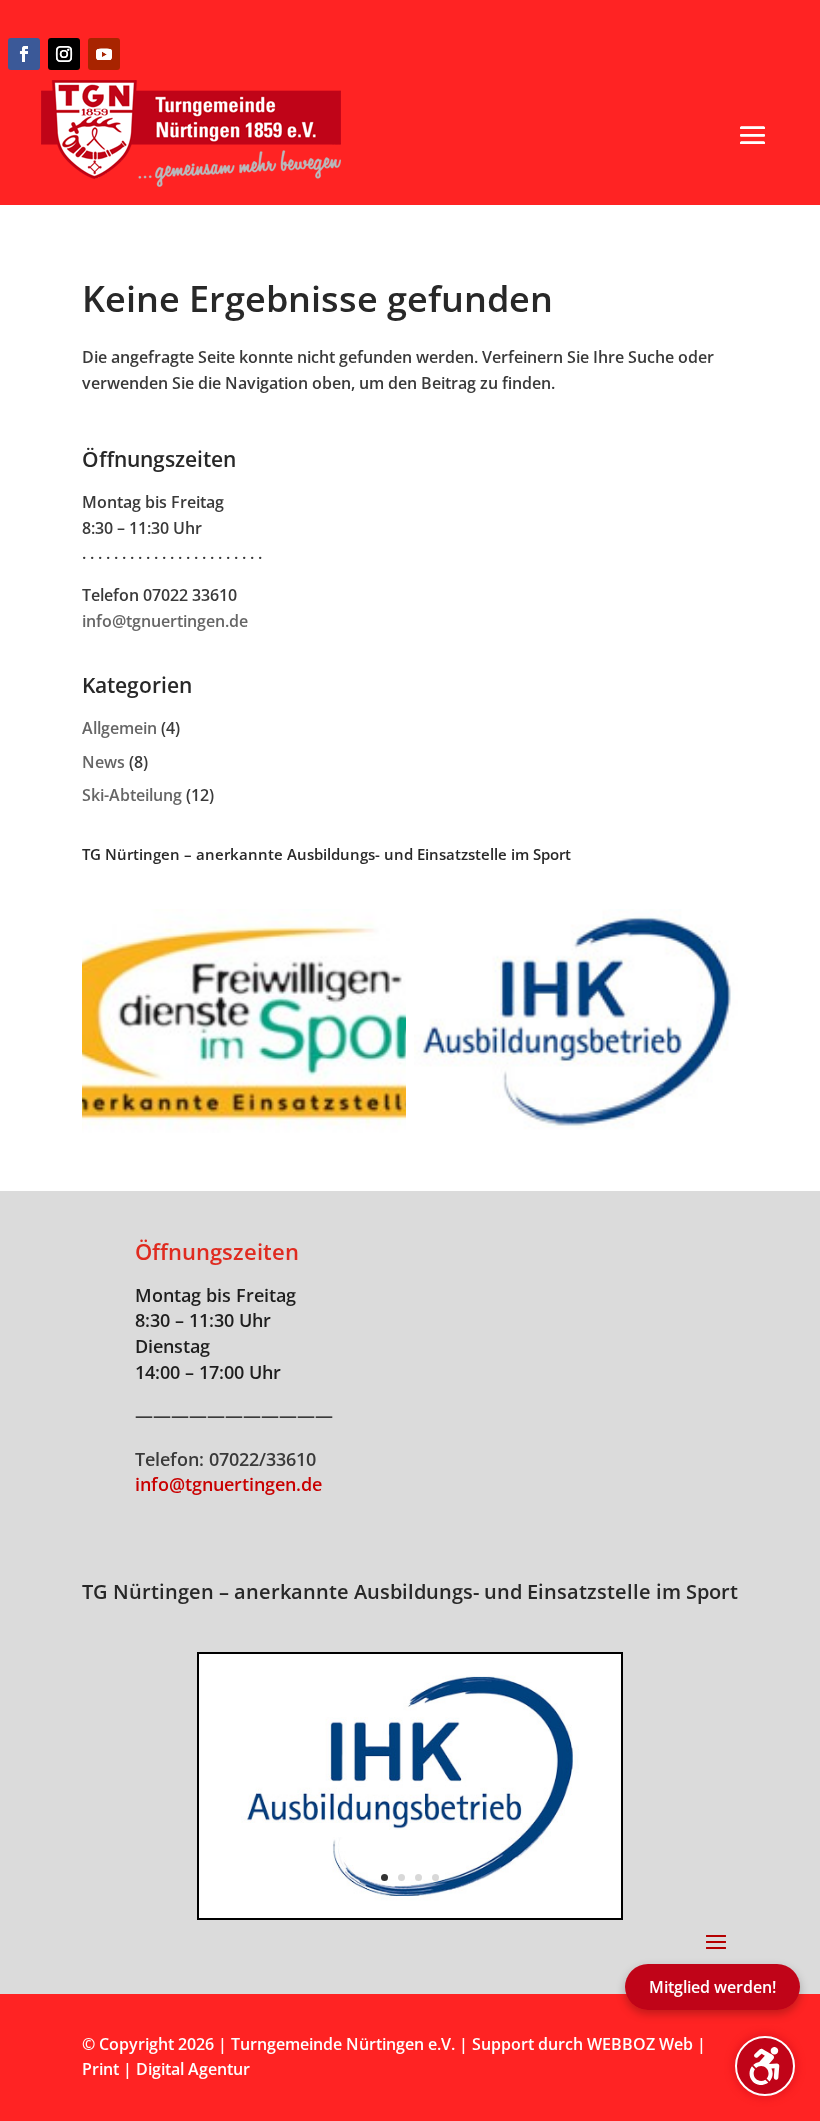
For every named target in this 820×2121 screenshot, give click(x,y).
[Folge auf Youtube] (104, 54)
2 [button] (401, 1877)
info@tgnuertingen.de (165, 621)
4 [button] (435, 1877)
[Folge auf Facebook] (24, 54)
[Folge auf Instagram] (64, 54)
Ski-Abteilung (132, 795)
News (103, 762)
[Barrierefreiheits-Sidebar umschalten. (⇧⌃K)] (765, 2066)
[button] (753, 135)
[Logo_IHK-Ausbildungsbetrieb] (410, 1912)
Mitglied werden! (712, 1987)
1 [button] (384, 1877)
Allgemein (119, 728)
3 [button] (418, 1877)
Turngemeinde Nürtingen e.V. (345, 2044)
